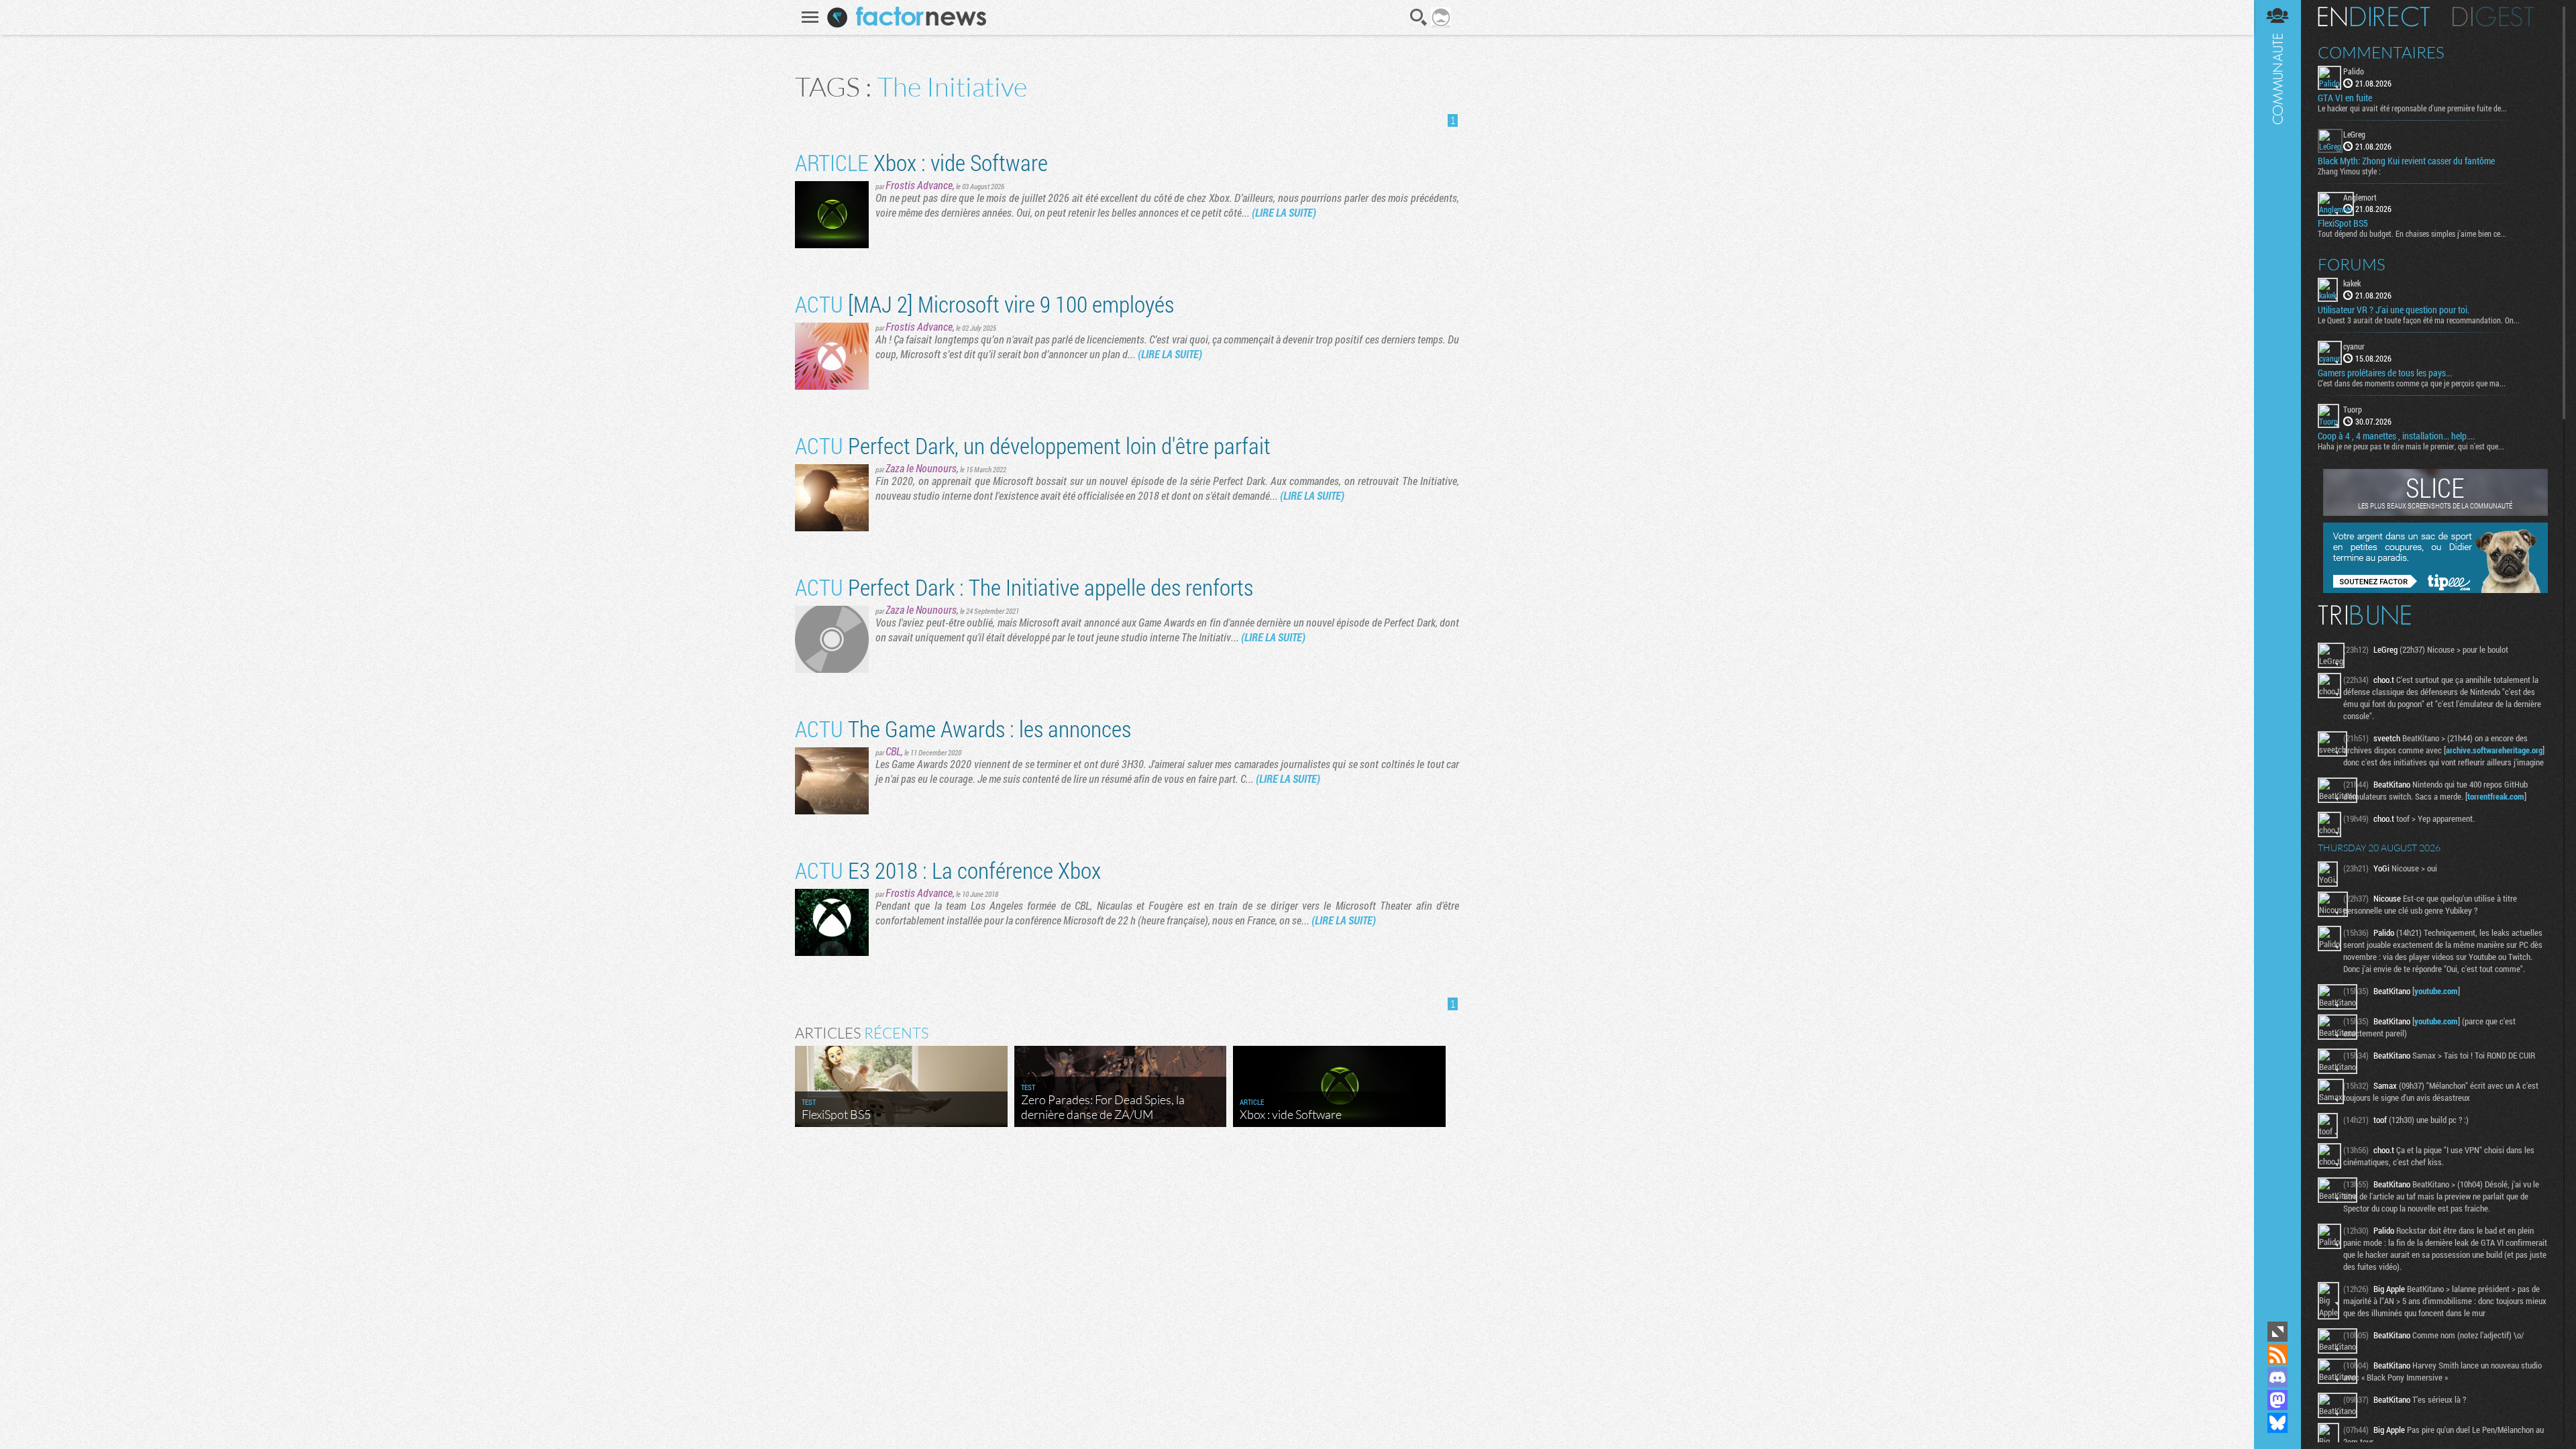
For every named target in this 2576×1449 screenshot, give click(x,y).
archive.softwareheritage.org (2494, 750)
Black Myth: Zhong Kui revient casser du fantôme (2406, 161)
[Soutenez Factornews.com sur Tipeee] (2435, 590)
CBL (893, 751)
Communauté (2277, 659)
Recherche (1419, 17)
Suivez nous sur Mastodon (2277, 1400)
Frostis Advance (919, 185)
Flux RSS (2277, 1354)
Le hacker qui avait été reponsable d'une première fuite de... (2412, 108)
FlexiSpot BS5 (2343, 223)
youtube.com (2436, 991)
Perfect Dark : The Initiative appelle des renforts (1024, 587)
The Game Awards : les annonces (963, 728)
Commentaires (2381, 52)
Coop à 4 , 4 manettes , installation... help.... (2396, 436)
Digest (2493, 17)
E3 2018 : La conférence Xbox (948, 870)
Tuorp (2353, 409)
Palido (2354, 71)
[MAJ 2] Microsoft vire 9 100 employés (984, 304)
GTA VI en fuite (2345, 98)
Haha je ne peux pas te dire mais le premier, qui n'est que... (2411, 446)
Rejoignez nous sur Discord (2277, 1377)
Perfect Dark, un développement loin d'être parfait (1033, 445)
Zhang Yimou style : (2349, 171)
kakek (2352, 283)
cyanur (2354, 346)
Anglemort (2360, 197)
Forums (2352, 264)
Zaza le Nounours (921, 468)
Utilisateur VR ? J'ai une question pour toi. (2394, 310)
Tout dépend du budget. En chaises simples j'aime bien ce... (2412, 233)
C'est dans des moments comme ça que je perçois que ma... (2412, 383)
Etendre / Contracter (2277, 1332)
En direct (2374, 17)
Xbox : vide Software (921, 162)
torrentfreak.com (2496, 796)
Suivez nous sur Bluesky (2277, 1423)
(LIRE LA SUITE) (1284, 212)
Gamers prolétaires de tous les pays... (2385, 373)
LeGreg (2354, 134)
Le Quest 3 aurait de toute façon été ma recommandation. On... (2419, 320)
